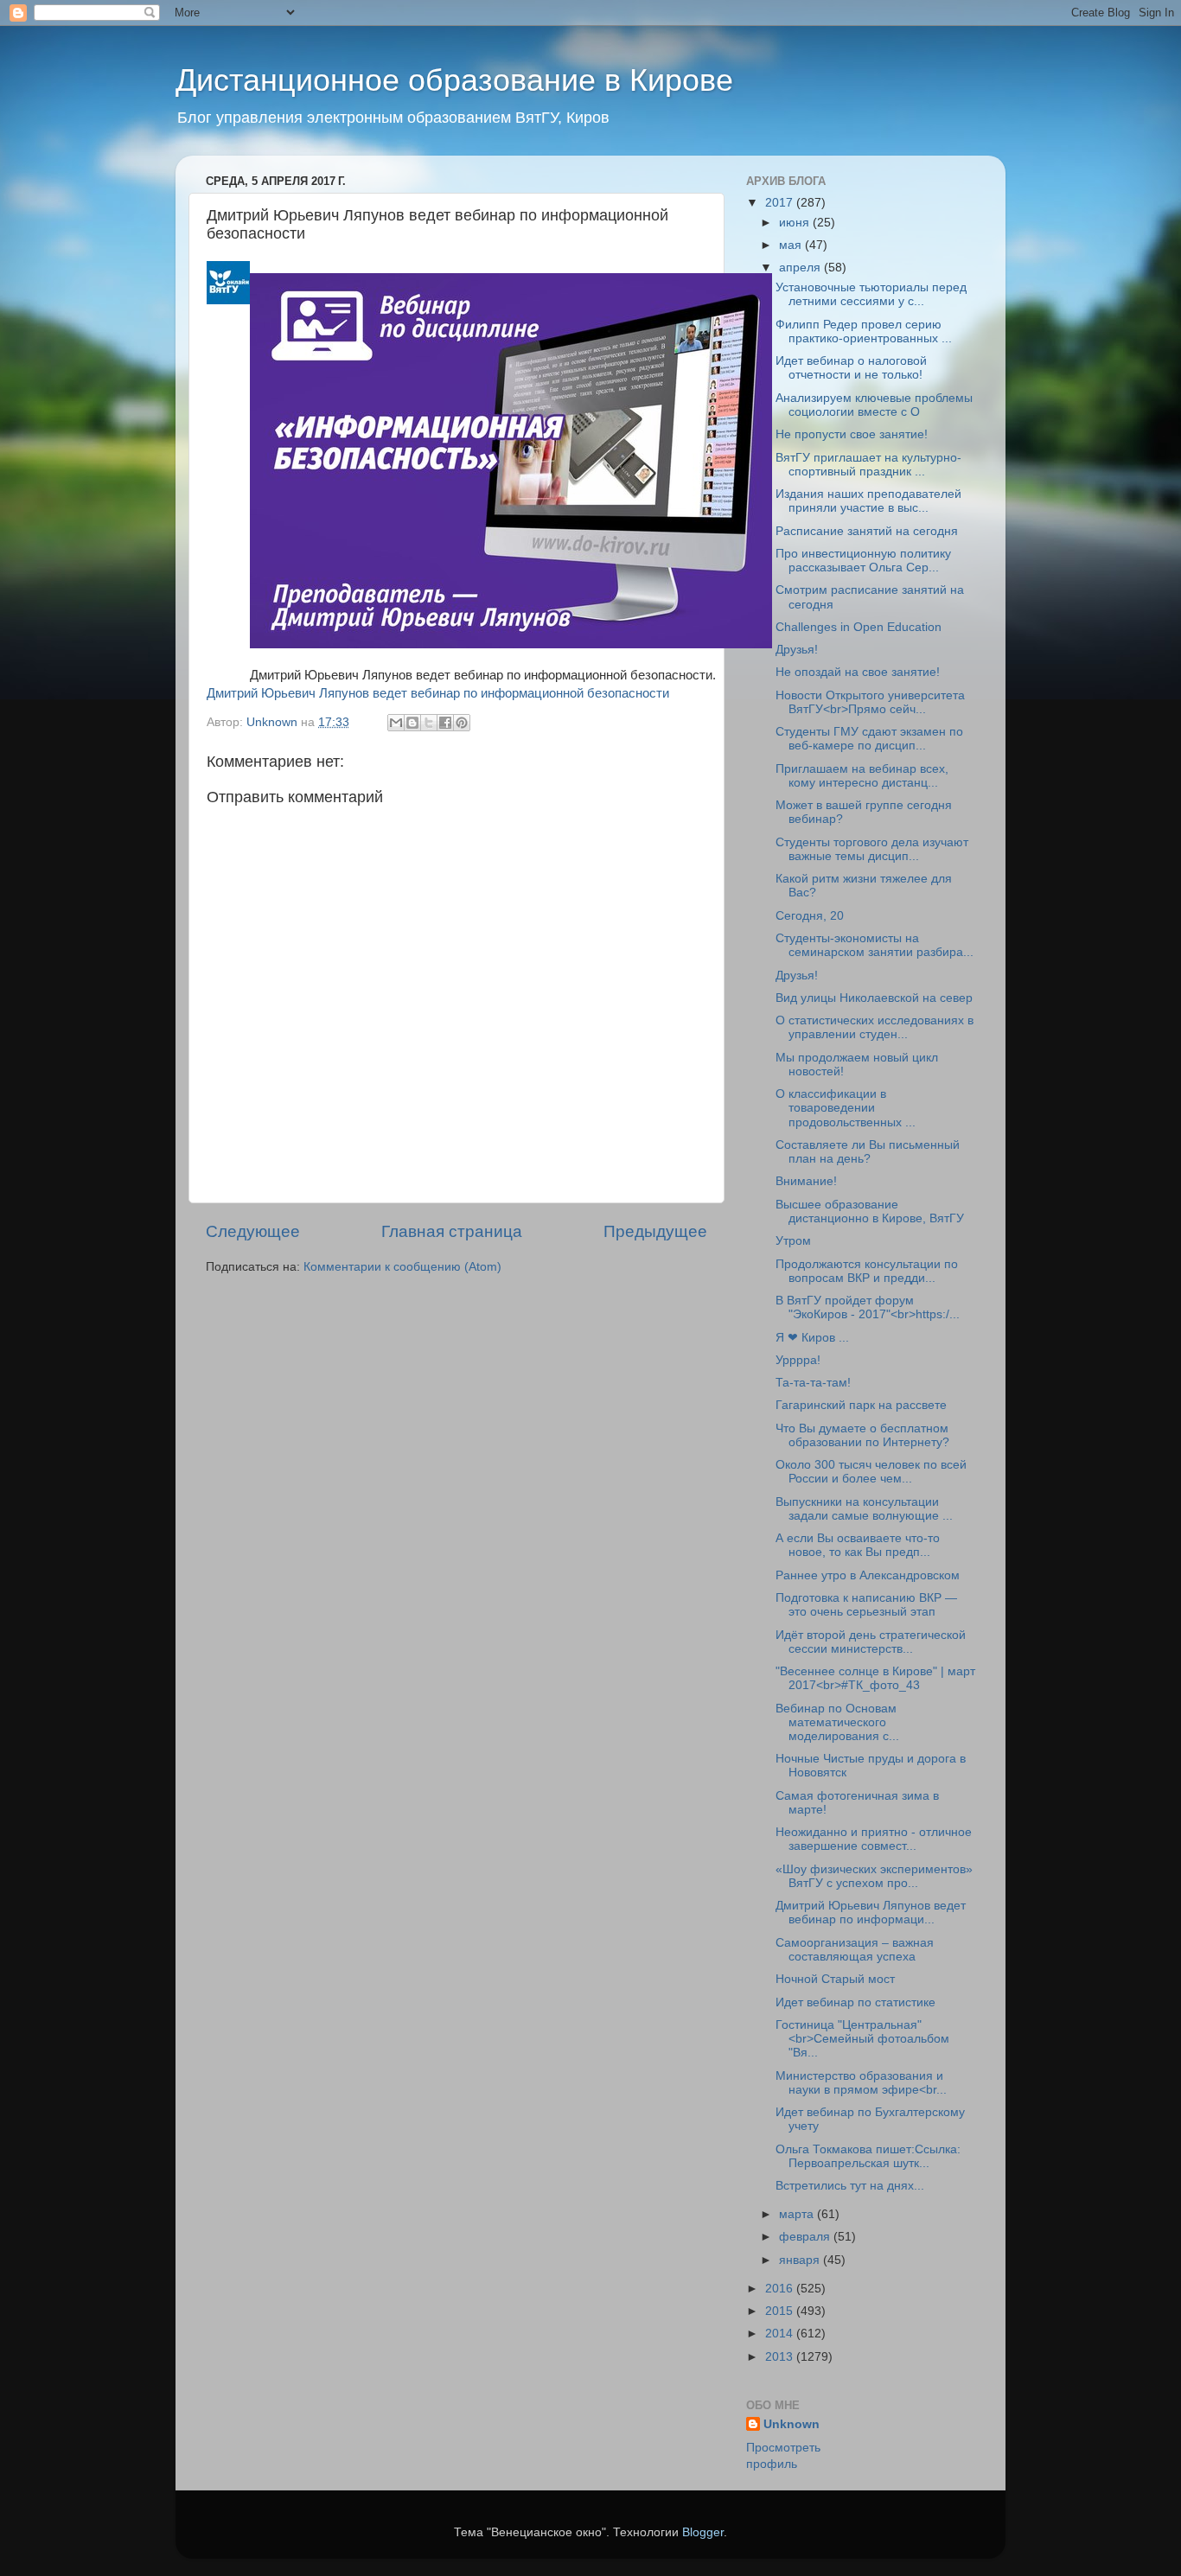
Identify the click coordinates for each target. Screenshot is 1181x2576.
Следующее (253, 1231)
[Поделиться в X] (429, 723)
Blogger (703, 2532)
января (801, 2260)
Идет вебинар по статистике (855, 2002)
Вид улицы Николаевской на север (874, 998)
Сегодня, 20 (810, 916)
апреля (801, 268)
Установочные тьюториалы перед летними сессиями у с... (871, 294)
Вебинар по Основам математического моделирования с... (837, 1722)
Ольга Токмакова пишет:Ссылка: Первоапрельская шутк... (868, 2156)
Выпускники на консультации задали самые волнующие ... (864, 1509)
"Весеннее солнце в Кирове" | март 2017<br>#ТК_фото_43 (875, 1678)
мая (792, 245)
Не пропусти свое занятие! (852, 434)
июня (796, 223)
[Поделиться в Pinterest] (462, 723)
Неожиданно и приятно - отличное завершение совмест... (874, 1839)
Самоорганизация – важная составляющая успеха (855, 1950)
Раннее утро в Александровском (868, 1575)
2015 (781, 2311)
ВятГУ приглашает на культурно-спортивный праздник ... (868, 465)
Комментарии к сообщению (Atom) (402, 1267)
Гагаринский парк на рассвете (861, 1405)
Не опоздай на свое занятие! (858, 672)
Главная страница (452, 1231)
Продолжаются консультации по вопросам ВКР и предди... (867, 1271)
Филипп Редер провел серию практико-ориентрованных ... (864, 332)
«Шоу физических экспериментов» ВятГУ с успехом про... (874, 1876)
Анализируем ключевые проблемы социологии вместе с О (874, 405)
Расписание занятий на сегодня (867, 531)
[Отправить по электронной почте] (396, 723)
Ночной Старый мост (835, 1979)
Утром (793, 1241)
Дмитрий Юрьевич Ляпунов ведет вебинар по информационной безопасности (438, 693)
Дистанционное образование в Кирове (454, 80)
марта (798, 2214)
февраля (806, 2237)
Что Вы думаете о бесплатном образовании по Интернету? (862, 1435)
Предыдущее (655, 1231)
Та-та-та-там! (813, 1383)
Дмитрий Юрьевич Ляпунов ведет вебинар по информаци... (871, 1913)
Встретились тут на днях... (850, 2186)
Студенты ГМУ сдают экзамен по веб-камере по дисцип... (869, 739)
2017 (781, 203)
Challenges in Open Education (859, 627)
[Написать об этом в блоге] (412, 723)
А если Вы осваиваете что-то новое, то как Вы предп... (858, 1545)
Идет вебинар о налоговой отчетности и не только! (851, 368)
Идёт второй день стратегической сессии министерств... (871, 1642)
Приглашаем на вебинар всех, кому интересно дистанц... (862, 776)
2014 (781, 2334)
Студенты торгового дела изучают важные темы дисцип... (872, 849)
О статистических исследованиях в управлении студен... (875, 1027)
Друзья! (797, 650)
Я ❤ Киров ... (812, 1338)
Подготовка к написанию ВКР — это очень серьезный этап (866, 1605)
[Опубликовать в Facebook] (445, 723)
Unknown (792, 2424)
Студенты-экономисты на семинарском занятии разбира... (875, 945)
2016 (781, 2289)
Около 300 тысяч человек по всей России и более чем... (871, 1472)
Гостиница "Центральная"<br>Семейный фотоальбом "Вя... (862, 2039)
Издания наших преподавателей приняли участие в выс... (868, 501)
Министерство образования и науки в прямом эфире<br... (861, 2083)
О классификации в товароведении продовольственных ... (846, 1108)
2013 (781, 2357)
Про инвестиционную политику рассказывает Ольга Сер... (863, 561)
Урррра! (798, 1360)
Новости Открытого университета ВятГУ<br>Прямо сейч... (870, 702)
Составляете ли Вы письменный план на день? (868, 1152)
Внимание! (806, 1181)
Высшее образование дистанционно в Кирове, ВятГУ (870, 1211)
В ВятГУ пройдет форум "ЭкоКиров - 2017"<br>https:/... (868, 1307)
